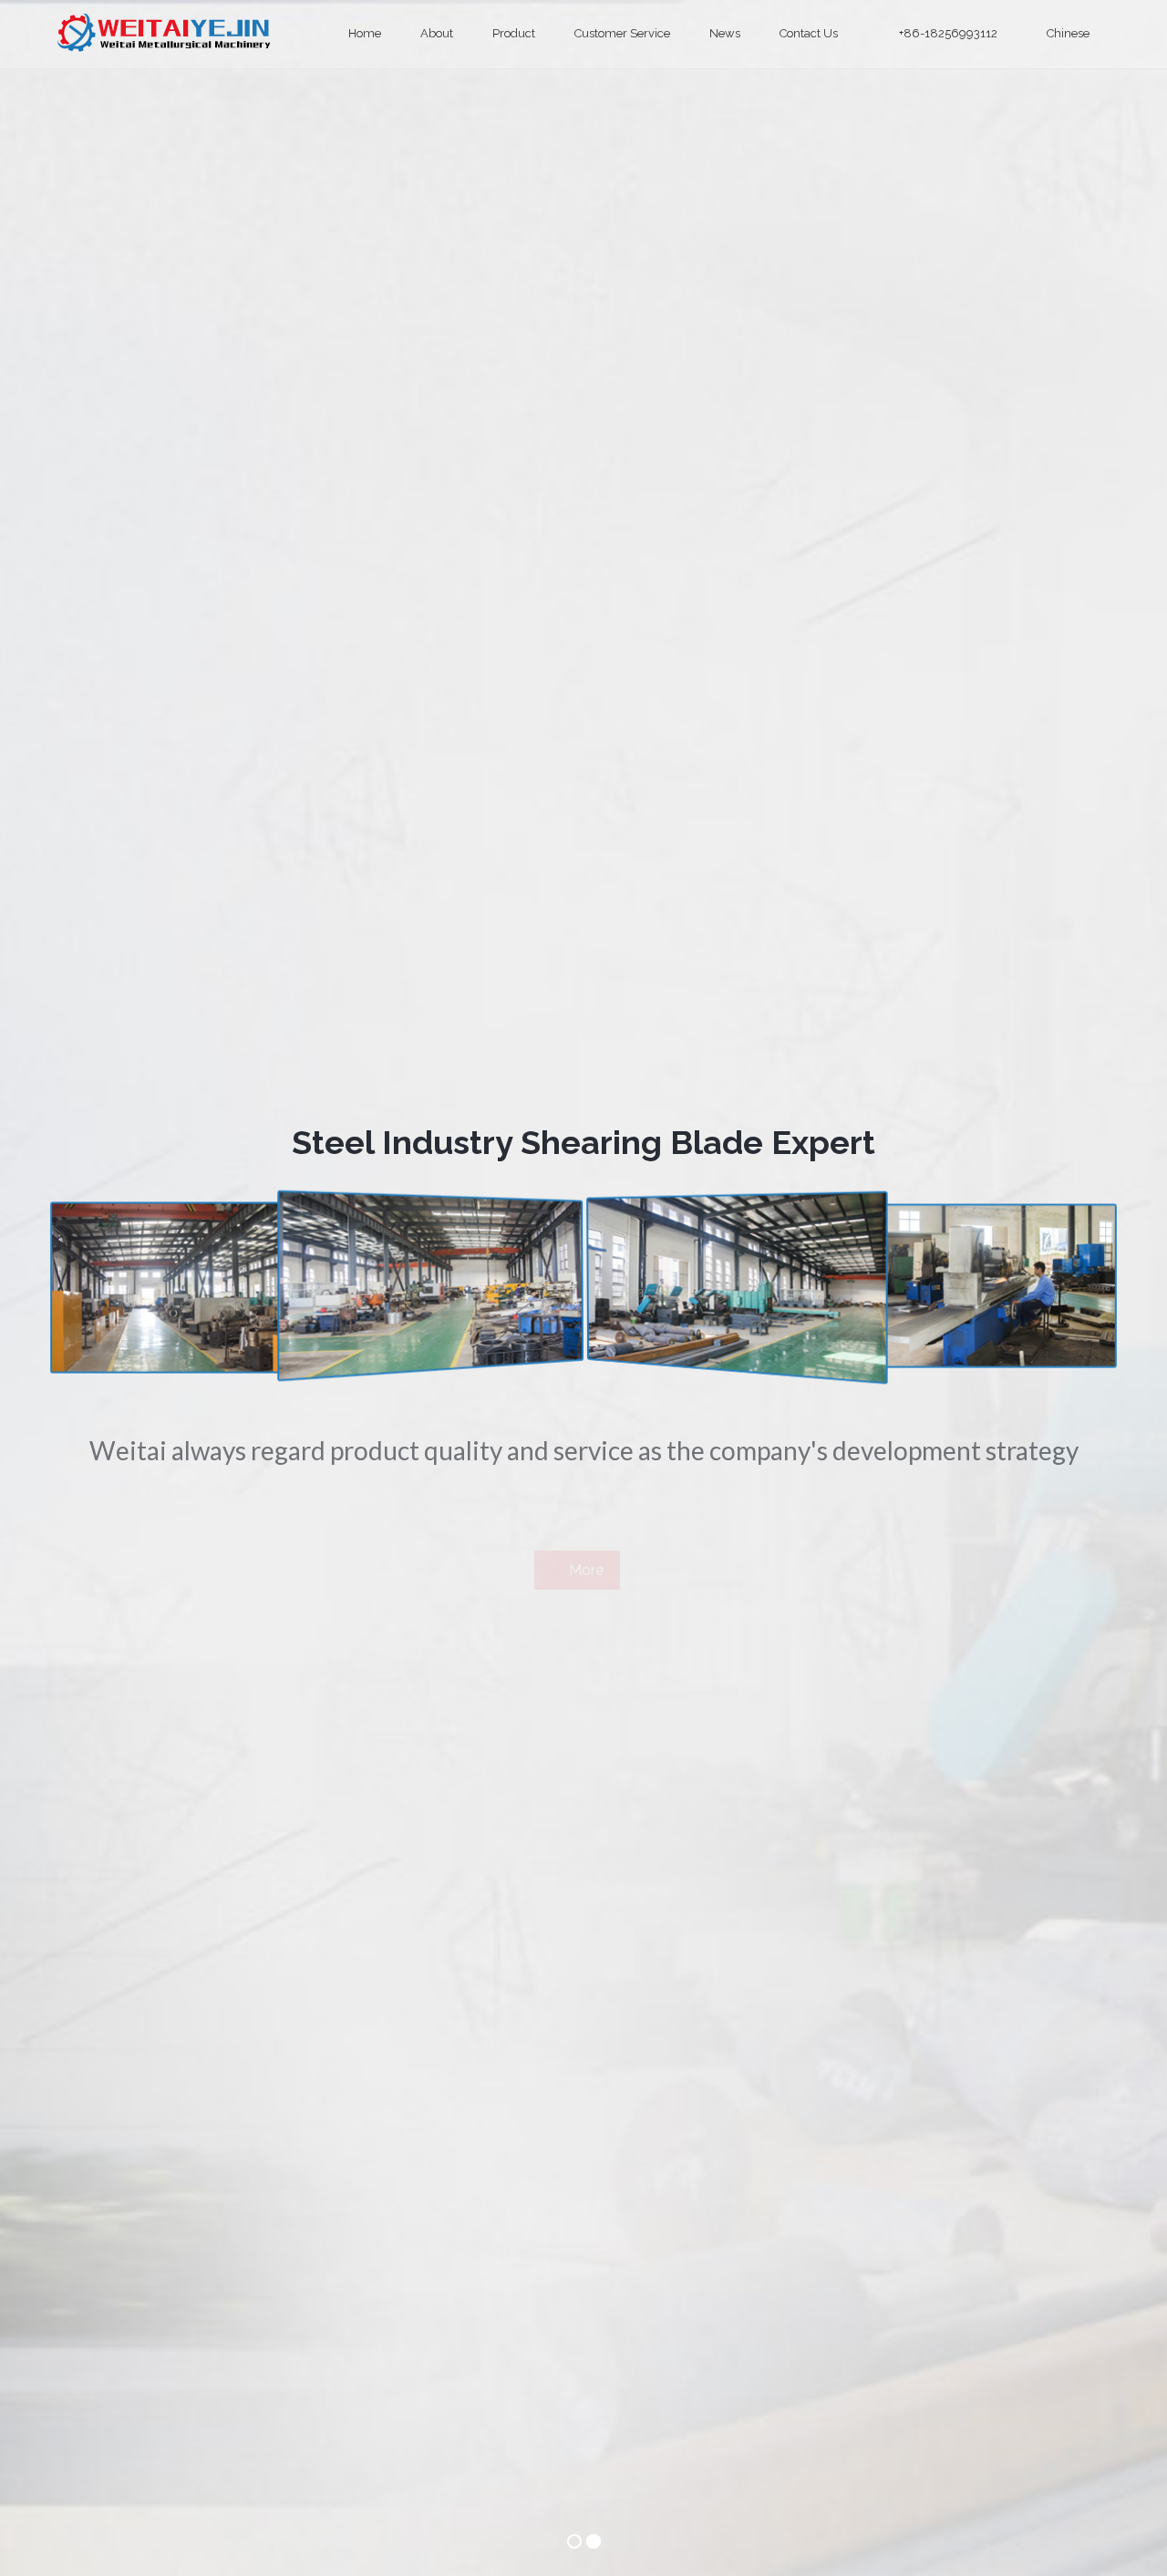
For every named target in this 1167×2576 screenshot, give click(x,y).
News (726, 33)
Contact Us (810, 33)
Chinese (1068, 33)
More (585, 1487)
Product (515, 33)
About (438, 33)
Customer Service (624, 33)
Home (366, 33)
